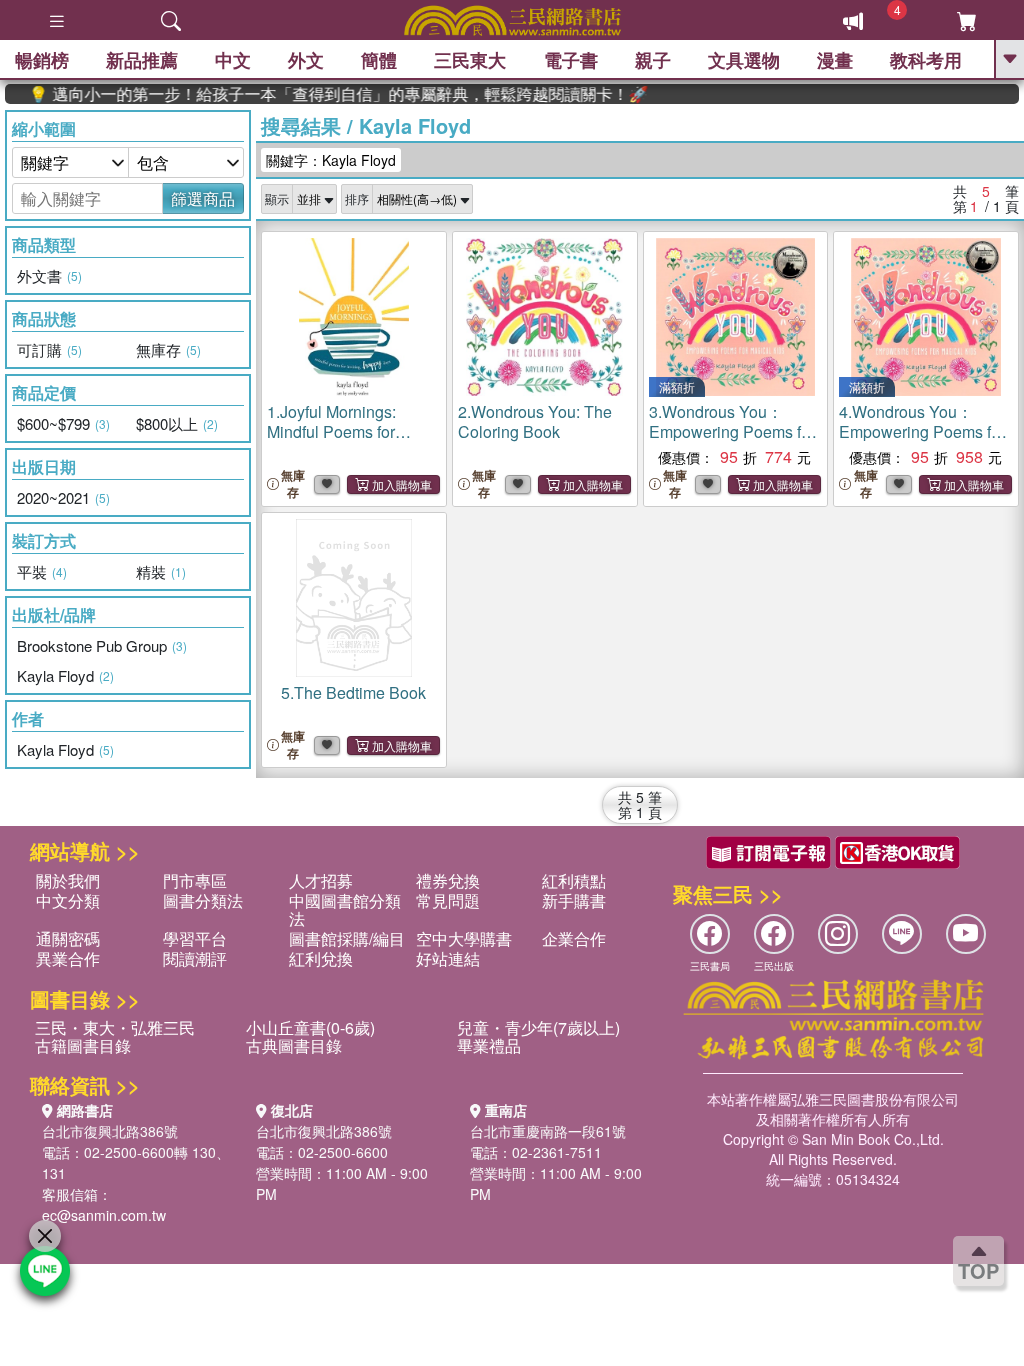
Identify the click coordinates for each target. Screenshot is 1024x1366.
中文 (233, 60)
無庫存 (293, 484)
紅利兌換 (321, 958)
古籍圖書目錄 (83, 1045)
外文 (306, 60)
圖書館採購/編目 (347, 938)
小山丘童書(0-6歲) (310, 1027)
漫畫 (835, 60)
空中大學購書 (464, 938)
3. (732, 431)
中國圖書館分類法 (345, 909)
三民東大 (470, 60)
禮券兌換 (448, 880)
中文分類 (68, 900)
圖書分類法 (203, 900)
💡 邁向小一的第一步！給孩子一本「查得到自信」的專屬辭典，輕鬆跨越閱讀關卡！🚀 (312, 94)
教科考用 (926, 60)
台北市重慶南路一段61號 (548, 1131)
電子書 (571, 60)
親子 (653, 60)
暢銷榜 (42, 60)
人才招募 (321, 880)
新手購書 (574, 900)
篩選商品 (203, 198)
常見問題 (448, 900)
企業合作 (574, 938)
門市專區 (195, 880)
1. (338, 431)
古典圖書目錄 (294, 1045)
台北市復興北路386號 (110, 1131)
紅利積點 (574, 880)
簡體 (379, 60)
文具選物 (744, 60)
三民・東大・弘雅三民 (115, 1027)
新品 (142, 60)
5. (353, 692)
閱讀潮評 (195, 958)
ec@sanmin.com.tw (104, 1215)
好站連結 (448, 958)
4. (922, 431)
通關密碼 (68, 938)
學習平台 (195, 938)
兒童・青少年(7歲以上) (538, 1027)
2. (535, 421)
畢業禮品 (489, 1045)
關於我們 (68, 880)
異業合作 (68, 958)
